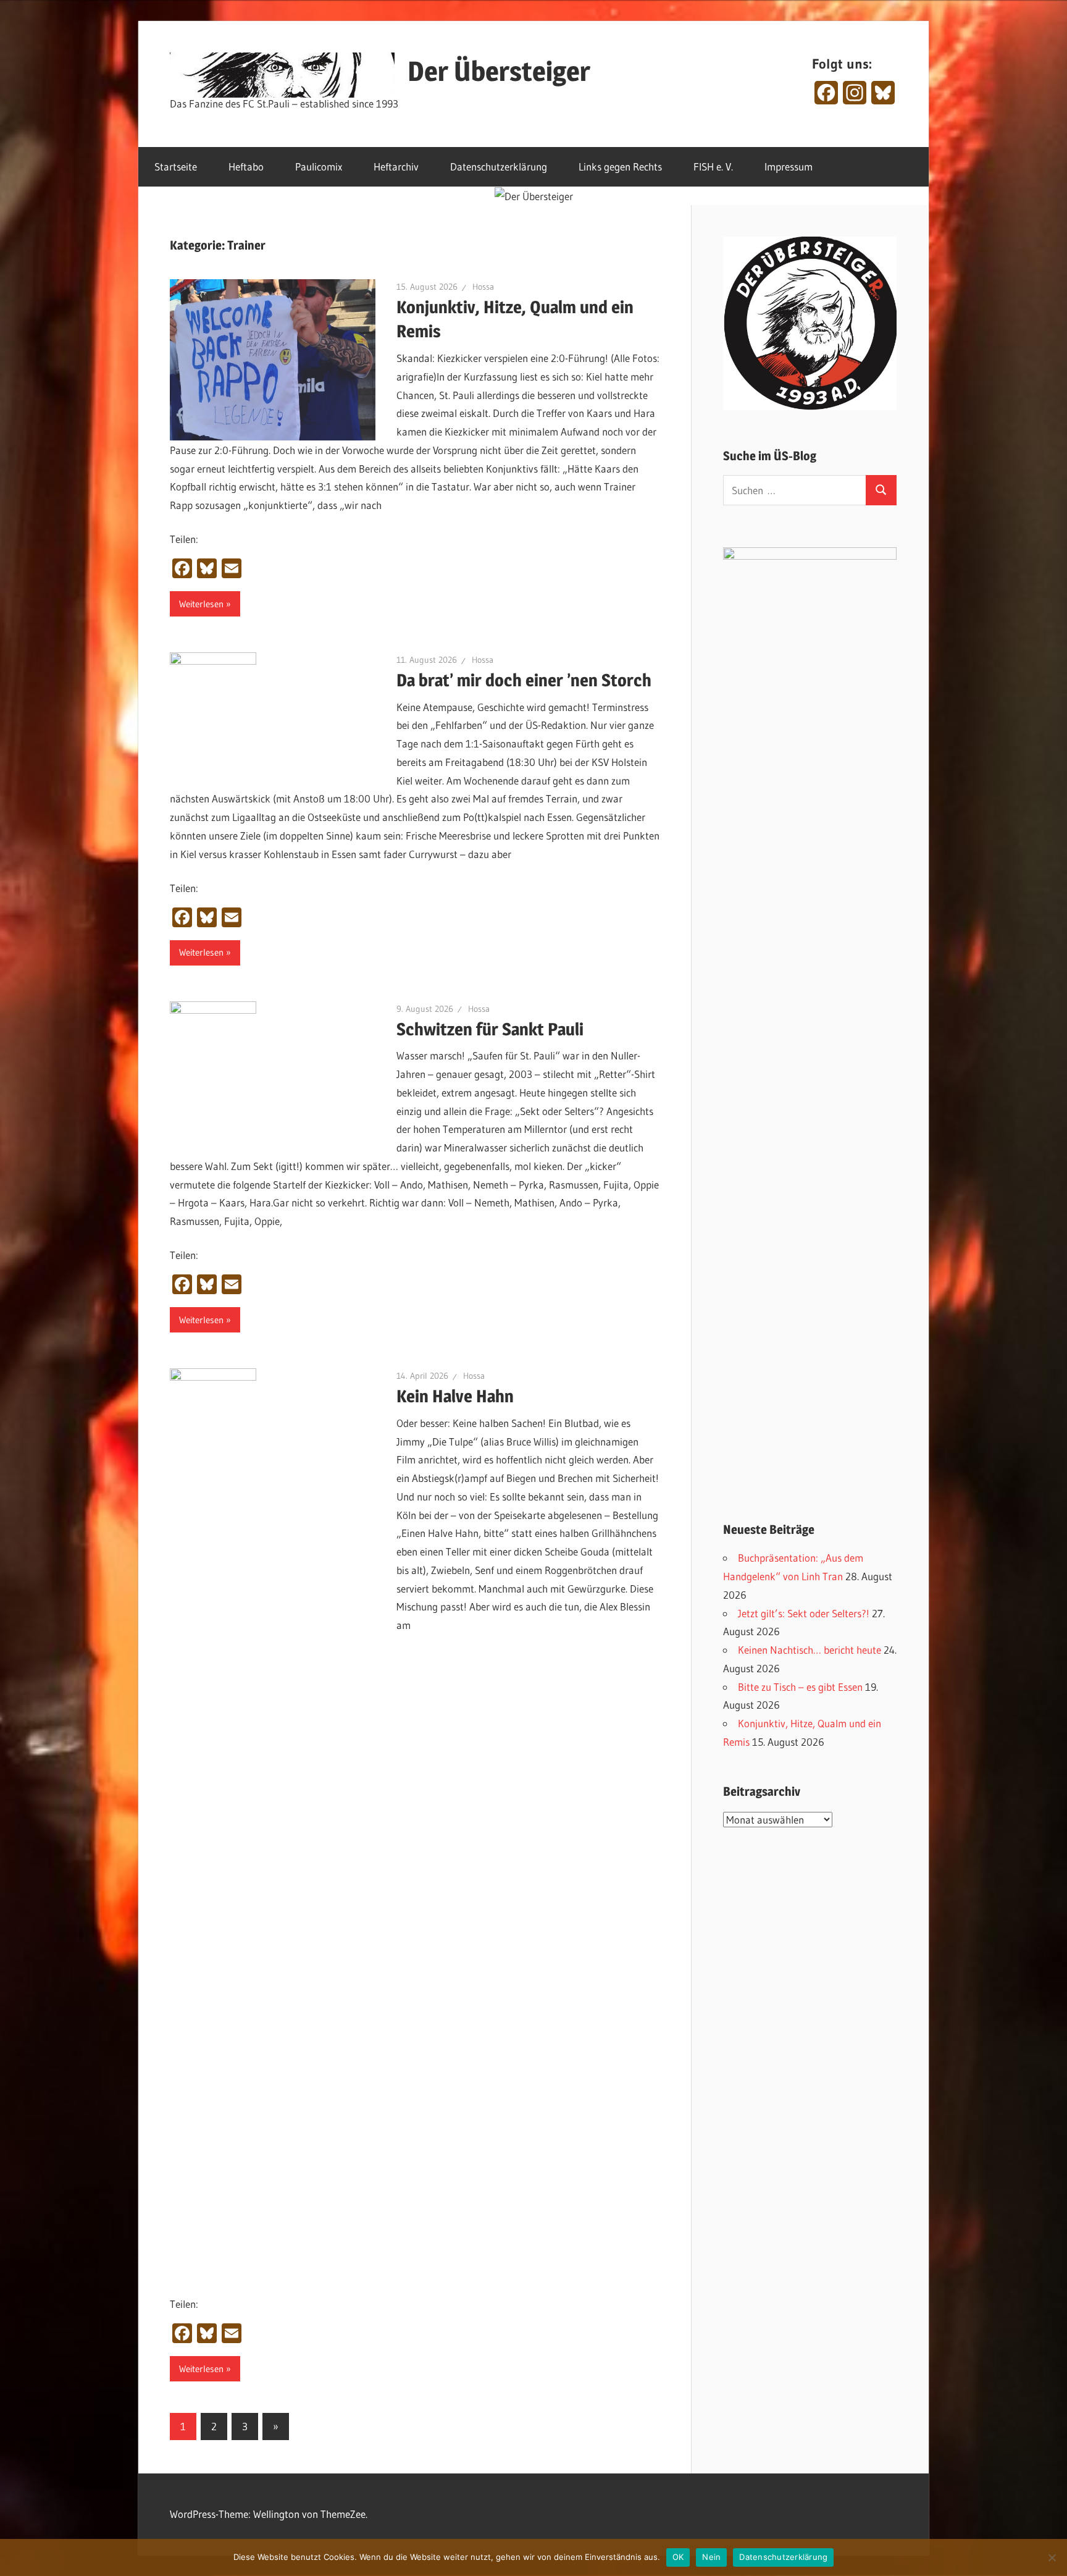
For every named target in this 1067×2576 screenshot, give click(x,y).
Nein (711, 2557)
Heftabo (246, 166)
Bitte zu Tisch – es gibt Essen (800, 1687)
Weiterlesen (201, 604)
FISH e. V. (713, 166)
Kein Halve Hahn (455, 1396)
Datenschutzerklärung (499, 166)
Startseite (176, 166)
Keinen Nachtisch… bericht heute (810, 1650)
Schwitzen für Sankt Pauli (490, 1029)
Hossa (483, 287)
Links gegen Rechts (620, 166)
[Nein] (1052, 2557)
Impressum (789, 166)
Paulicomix (319, 166)
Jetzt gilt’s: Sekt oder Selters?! (804, 1613)
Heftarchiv (396, 166)
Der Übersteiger (499, 71)
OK (678, 2557)
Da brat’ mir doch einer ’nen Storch (524, 680)
